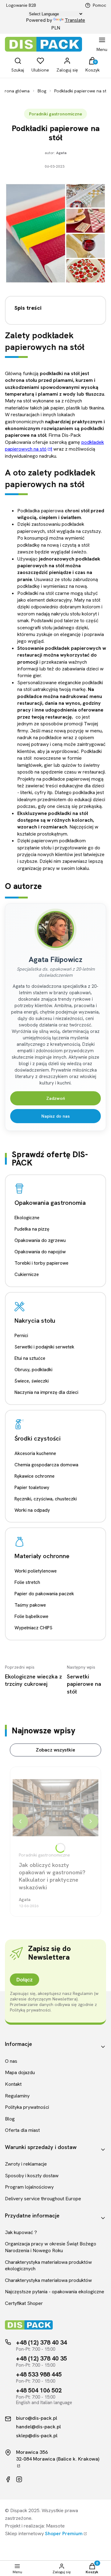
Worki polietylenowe (36, 1571)
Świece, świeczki (32, 1381)
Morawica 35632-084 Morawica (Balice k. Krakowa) (58, 2456)
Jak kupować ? (21, 2232)
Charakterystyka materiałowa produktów (48, 2280)
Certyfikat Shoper (24, 2303)
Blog (42, 91)
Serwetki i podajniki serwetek (44, 1347)
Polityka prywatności (27, 2107)
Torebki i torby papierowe (41, 1263)
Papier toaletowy (32, 1488)
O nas (11, 2061)
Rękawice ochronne (35, 1476)
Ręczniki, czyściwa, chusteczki (46, 1499)
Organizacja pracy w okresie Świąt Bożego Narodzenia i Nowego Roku (51, 2247)
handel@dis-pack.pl (38, 2427)
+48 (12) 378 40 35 (41, 2358)
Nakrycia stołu (35, 1321)
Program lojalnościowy (29, 2187)
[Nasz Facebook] (8, 2479)
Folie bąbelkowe (31, 1616)
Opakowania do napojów (40, 1252)
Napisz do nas (55, 1116)
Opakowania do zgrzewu (40, 1240)
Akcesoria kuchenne (35, 1453)
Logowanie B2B (21, 5)
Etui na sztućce (30, 1358)
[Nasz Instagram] (19, 2479)
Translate (75, 20)
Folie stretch (27, 1582)
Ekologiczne (27, 1218)
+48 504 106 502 (39, 2390)
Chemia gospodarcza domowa (46, 1465)
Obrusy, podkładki (33, 1370)
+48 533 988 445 (39, 2374)
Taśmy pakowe (30, 1605)
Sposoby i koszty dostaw (32, 2176)
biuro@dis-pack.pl (37, 2418)
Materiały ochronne (42, 1556)
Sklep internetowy (44, 2533)
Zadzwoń (56, 1098)
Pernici (21, 1336)
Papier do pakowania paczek (44, 1594)
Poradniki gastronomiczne (55, 114)
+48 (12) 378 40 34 (41, 2342)
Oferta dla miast (22, 2130)
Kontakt (13, 2084)
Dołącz (25, 1980)
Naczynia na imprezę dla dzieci (46, 1392)
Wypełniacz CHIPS (33, 1628)
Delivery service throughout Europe (43, 2199)
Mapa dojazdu (20, 2072)
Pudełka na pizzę (32, 1229)
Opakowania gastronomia (50, 1203)
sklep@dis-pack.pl (37, 2436)
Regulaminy (17, 2096)
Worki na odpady (32, 1510)
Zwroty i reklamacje (26, 2164)
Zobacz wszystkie (55, 1750)
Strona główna (15, 91)
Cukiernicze (27, 1274)
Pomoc (99, 5)
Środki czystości (38, 1438)
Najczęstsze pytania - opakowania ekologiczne (55, 2292)
